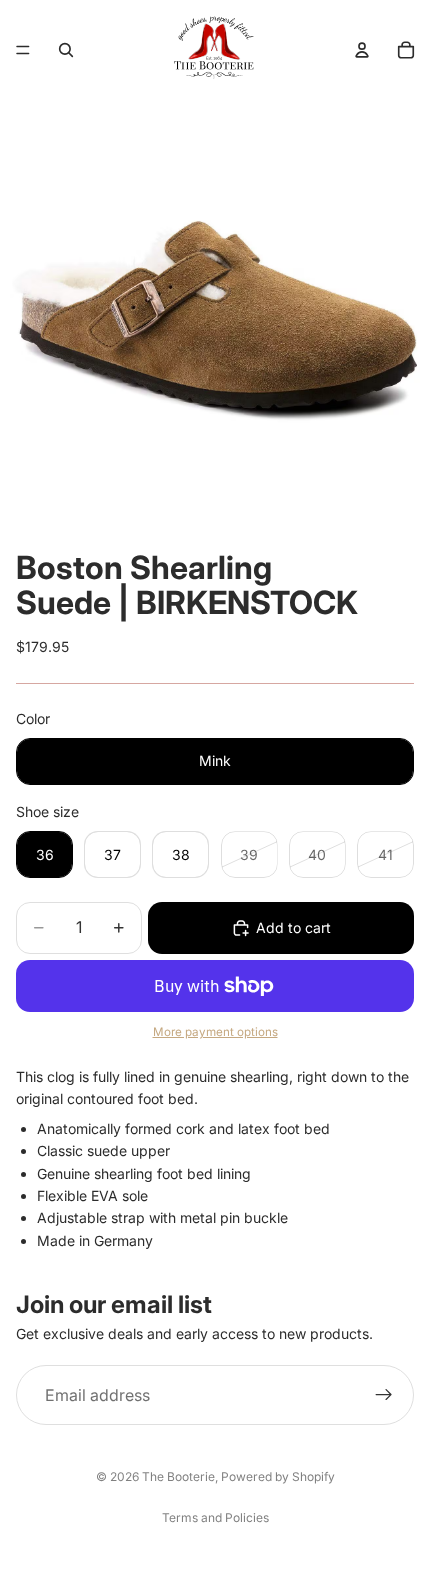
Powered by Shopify (278, 1476)
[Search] (66, 50)
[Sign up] (384, 1396)
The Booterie (178, 1476)
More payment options (215, 1032)
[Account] (362, 50)
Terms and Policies (215, 1517)
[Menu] (23, 50)
